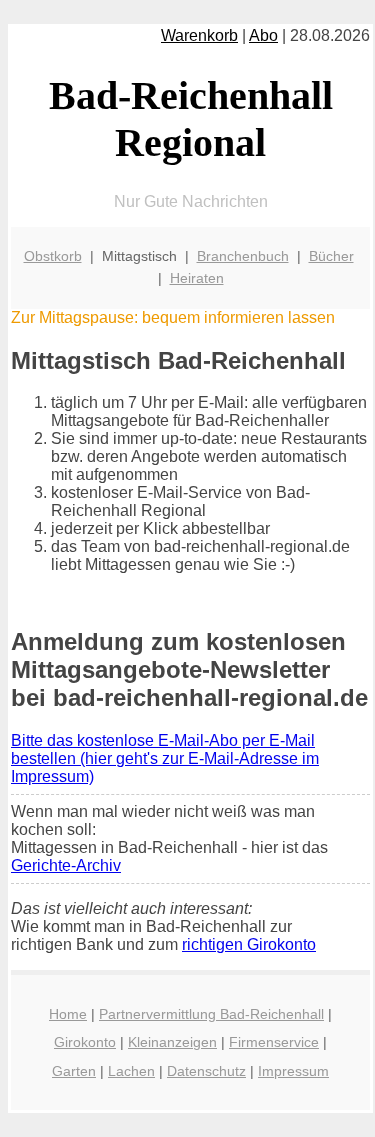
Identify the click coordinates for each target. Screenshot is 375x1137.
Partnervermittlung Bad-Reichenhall (211, 1014)
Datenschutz (206, 1071)
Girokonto (85, 1042)
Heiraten (197, 278)
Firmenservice (274, 1042)
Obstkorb (53, 256)
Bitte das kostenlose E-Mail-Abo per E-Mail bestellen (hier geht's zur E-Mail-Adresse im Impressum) (165, 758)
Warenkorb (199, 35)
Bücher (331, 256)
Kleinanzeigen (172, 1042)
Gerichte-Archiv (66, 865)
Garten (74, 1071)
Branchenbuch (243, 256)
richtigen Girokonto (249, 944)
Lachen (131, 1071)
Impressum (293, 1071)
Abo (263, 35)
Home (68, 1014)
